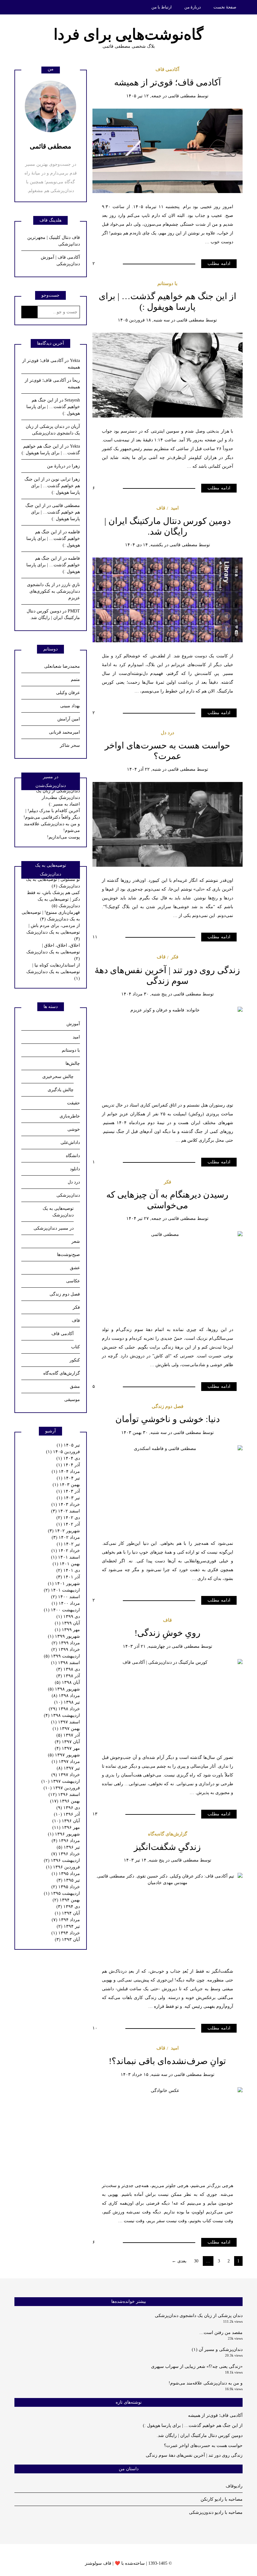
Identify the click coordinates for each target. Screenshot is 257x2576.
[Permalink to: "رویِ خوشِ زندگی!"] (168, 1701)
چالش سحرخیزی (58, 1077)
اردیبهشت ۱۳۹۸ (62, 1715)
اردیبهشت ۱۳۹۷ (61, 1781)
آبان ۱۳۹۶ (66, 1821)
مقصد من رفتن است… (221, 2333)
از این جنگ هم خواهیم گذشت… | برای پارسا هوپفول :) (53, 407)
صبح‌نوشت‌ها (68, 1255)
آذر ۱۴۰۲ (68, 1524)
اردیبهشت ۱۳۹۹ (62, 1656)
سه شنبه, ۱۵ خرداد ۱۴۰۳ (144, 2075)
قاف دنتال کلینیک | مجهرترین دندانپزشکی (54, 241)
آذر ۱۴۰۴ (68, 1465)
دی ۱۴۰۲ (68, 1518)
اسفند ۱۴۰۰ (66, 1597)
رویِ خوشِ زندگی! (168, 1633)
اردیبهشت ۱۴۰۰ (62, 1610)
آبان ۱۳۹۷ (67, 1742)
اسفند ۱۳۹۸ (66, 1663)
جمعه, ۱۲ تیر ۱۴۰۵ (144, 96)
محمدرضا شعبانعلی (62, 666)
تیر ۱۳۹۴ (68, 1926)
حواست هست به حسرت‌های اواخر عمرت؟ (203, 2446)
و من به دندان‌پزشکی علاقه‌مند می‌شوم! (206, 2383)
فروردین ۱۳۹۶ (63, 1867)
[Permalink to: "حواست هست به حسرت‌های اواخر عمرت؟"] (168, 824)
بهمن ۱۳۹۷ (66, 1729)
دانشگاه (73, 1156)
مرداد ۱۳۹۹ (66, 1643)
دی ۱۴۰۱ (68, 1570)
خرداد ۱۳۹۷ (66, 1775)
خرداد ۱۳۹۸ (64, 1709)
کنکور (75, 1360)
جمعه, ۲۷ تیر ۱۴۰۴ (144, 1218)
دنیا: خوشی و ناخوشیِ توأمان (168, 1419)
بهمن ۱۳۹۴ (66, 1900)
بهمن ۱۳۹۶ (65, 1801)
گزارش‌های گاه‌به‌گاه (168, 1834)
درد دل (168, 733)
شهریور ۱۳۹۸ (64, 1689)
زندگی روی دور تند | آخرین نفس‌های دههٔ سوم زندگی (194, 2455)
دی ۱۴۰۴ (68, 1458)
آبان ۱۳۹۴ (67, 1913)
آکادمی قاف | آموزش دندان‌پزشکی (60, 261)
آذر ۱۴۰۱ (68, 1577)
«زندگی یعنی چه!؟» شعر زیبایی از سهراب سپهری (197, 2366)
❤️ (117, 2563)
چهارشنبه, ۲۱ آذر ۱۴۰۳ (144, 1646)
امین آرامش (69, 719)
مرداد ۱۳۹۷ (66, 1762)
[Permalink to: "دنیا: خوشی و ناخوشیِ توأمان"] (168, 1487)
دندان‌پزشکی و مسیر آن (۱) (217, 2350)
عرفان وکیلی (68, 693)
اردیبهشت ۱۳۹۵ (62, 1893)
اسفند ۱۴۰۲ (66, 1511)
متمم (75, 679)
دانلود (75, 1169)
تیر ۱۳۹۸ (67, 1702)
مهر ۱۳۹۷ (67, 1748)
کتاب (76, 1347)
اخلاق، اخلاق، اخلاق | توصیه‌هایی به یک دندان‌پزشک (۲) (53, 952)
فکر (175, 957)
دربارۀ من (193, 7)
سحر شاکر (70, 745)
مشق (75, 1386)
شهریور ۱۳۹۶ (64, 1834)
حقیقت (73, 1103)
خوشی (74, 1129)
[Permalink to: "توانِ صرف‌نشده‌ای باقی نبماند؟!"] (168, 2129)
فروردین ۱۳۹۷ (62, 1788)
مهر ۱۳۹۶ (66, 1827)
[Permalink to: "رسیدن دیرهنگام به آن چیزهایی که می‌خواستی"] (168, 1273)
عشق (75, 1268)
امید (175, 508)
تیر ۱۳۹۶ (68, 1847)
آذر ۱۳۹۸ (68, 1676)
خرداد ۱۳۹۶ (66, 1854)
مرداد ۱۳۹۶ (66, 1841)
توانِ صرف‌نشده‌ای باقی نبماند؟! (167, 2061)
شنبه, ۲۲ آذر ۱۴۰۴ (144, 769)
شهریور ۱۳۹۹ (64, 1636)
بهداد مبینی (70, 706)
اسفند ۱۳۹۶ (64, 1795)
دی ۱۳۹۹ (68, 1617)
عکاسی (73, 1281)
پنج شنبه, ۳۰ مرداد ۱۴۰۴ (144, 994)
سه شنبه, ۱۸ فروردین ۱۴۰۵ (144, 320)
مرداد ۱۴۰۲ (66, 1537)
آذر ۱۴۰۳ (68, 1491)
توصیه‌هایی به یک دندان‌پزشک (58, 1212)
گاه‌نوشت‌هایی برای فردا (128, 34)
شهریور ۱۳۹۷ (64, 1755)
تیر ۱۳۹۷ (68, 1768)
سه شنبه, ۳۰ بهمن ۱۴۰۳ (144, 1433)
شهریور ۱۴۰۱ (64, 1584)
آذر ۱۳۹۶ (67, 1814)
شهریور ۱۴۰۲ (64, 1531)
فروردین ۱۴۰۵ (63, 1452)
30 (196, 2261)
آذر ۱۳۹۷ (68, 1735)
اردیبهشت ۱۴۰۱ (62, 1590)
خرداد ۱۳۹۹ (66, 1649)
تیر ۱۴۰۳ (68, 1498)
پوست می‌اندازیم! (63, 837)
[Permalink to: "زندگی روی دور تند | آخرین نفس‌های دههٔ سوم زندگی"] (168, 1049)
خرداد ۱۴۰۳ (66, 1504)
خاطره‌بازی (70, 1116)
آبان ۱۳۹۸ (67, 1682)
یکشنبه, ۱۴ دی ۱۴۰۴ (144, 545)
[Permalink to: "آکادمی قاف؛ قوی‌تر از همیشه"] (168, 151)
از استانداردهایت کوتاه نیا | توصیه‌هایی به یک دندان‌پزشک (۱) (53, 972)
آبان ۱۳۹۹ (67, 1623)
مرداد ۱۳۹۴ (66, 1920)
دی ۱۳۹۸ (68, 1669)
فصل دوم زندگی (168, 1406)
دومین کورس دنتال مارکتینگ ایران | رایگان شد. (200, 2436)
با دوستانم (167, 283)
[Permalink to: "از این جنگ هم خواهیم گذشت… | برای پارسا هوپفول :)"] (168, 375)
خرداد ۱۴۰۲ (66, 1551)
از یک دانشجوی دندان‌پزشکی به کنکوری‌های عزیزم (53, 591)
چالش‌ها (73, 1063)
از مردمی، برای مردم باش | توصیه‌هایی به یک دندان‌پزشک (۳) (53, 932)
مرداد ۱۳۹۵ (66, 1874)
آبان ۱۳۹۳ (67, 1940)
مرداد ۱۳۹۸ (66, 1696)
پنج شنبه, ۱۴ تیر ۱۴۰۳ (144, 1860)
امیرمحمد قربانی (64, 732)
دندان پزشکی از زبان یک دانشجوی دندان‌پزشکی (199, 2316)
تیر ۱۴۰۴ (68, 1478)
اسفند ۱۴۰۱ (66, 1557)
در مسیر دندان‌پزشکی (54, 1228)
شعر (76, 1241)
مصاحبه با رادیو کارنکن (222, 2499)
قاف (161, 508)
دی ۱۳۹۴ (68, 1907)
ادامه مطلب (219, 264)
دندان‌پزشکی (68, 1195)
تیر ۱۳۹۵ (68, 1880)
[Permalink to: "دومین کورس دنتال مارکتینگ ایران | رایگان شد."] (168, 599)
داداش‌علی (70, 1142)
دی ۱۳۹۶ (68, 1808)
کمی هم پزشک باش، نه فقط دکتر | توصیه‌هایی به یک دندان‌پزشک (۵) (53, 899)
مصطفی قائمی (182, 96)
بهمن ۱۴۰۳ (66, 1485)
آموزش (73, 1024)
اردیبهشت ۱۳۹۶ (62, 1860)
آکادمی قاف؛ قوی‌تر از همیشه (168, 82)
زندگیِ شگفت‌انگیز (167, 1847)
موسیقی (72, 1400)
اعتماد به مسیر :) (64, 804)
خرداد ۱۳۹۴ (66, 1933)
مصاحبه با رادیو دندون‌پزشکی (216, 2512)
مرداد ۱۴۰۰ (66, 1603)
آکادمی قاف (167, 69)
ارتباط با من (162, 7)
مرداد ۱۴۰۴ (66, 1471)
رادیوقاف (234, 2486)
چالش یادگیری (61, 1090)
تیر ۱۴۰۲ (68, 1544)
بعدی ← (179, 2261)
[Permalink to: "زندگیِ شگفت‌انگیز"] (168, 1915)
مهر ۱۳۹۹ (67, 1630)
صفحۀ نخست (225, 7)
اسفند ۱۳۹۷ (66, 1722)
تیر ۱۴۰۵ (68, 1445)
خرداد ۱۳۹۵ (66, 1887)
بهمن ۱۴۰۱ (66, 1564)
